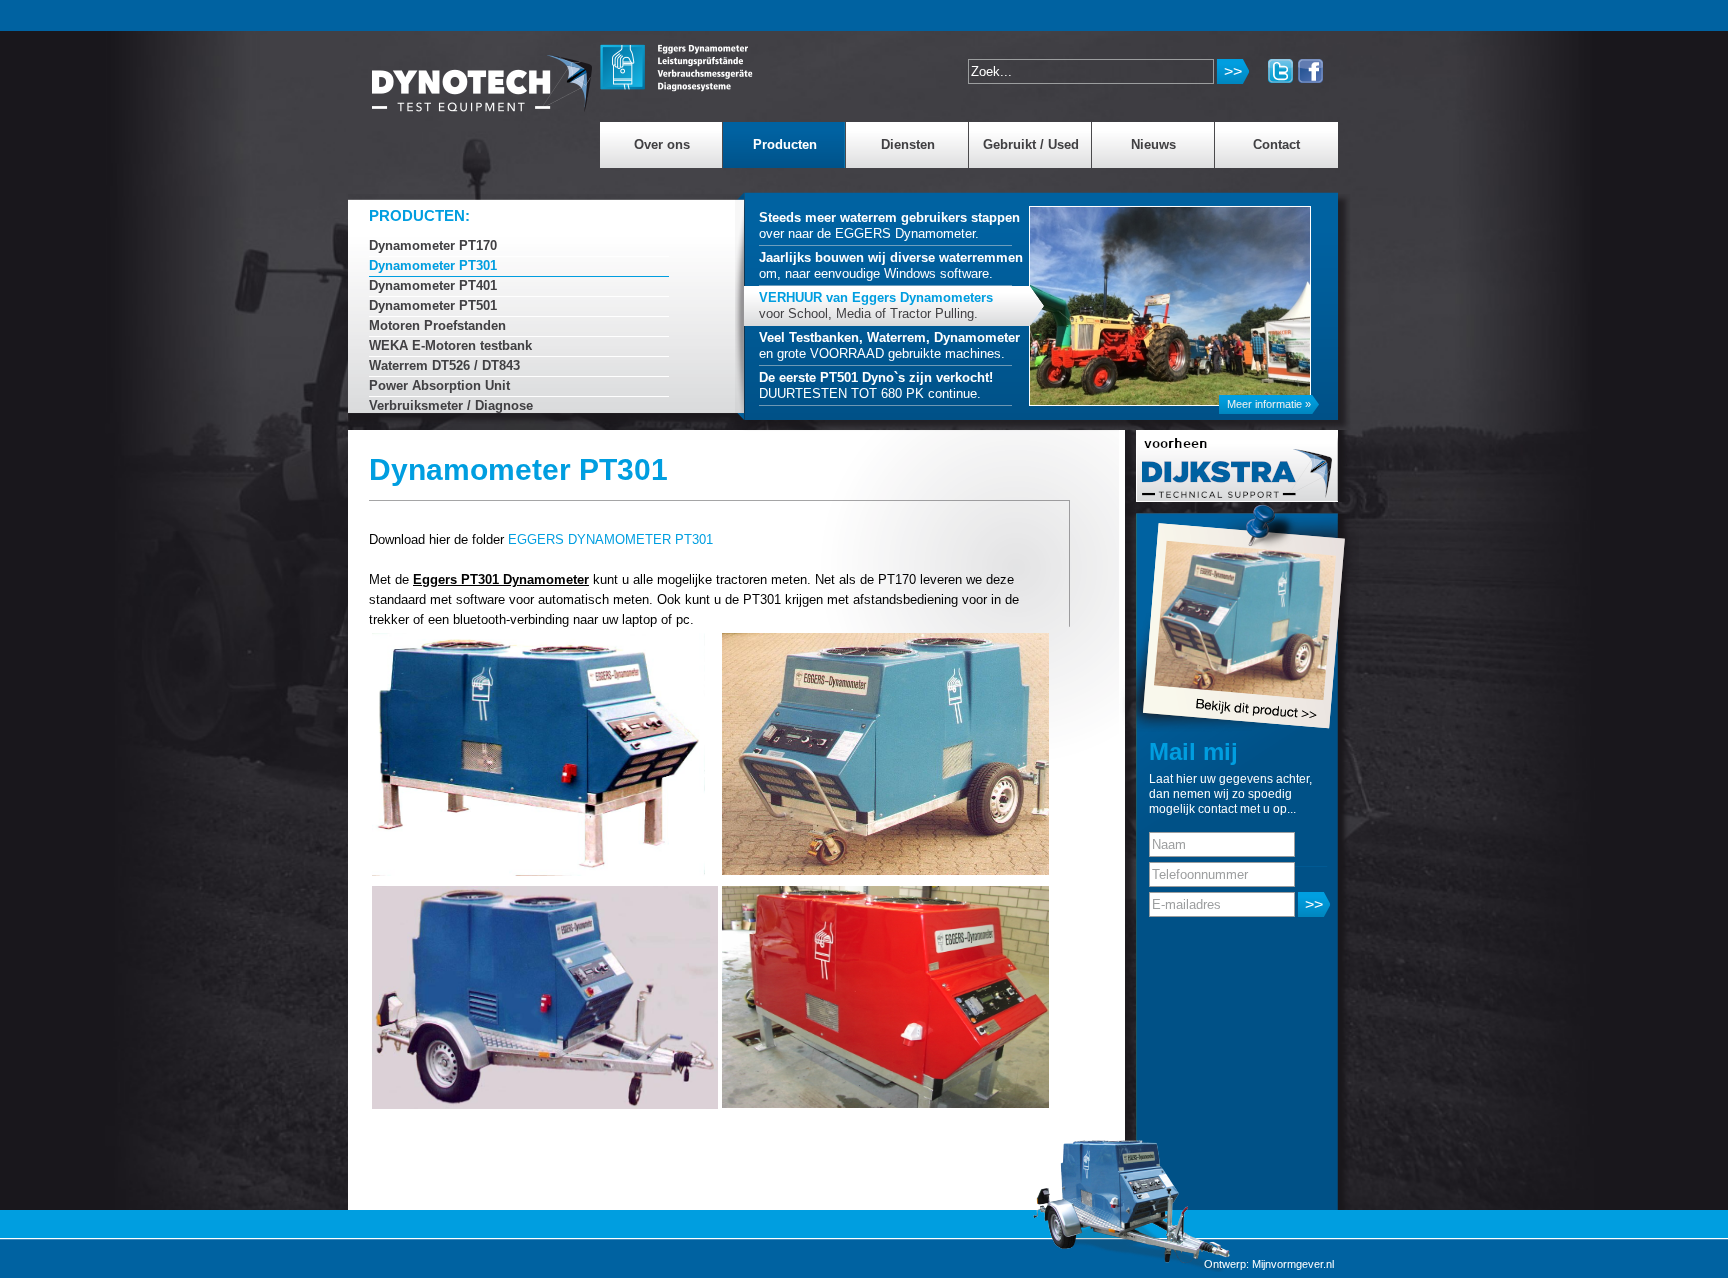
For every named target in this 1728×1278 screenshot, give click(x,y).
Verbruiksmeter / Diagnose (451, 405)
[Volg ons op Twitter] (1280, 71)
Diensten (908, 144)
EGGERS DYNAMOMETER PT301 (610, 539)
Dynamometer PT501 (433, 305)
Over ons (662, 144)
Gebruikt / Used (1031, 144)
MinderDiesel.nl (482, 74)
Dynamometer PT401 (433, 285)
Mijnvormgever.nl (1293, 1264)
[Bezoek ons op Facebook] (1310, 71)
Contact (1276, 144)
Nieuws (1153, 144)
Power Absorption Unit (439, 385)
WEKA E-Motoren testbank (450, 345)
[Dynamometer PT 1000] (1209, 617)
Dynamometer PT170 (433, 245)
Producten (785, 144)
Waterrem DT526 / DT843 (444, 365)
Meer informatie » (1269, 404)
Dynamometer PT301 (433, 265)
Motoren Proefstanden (437, 325)
